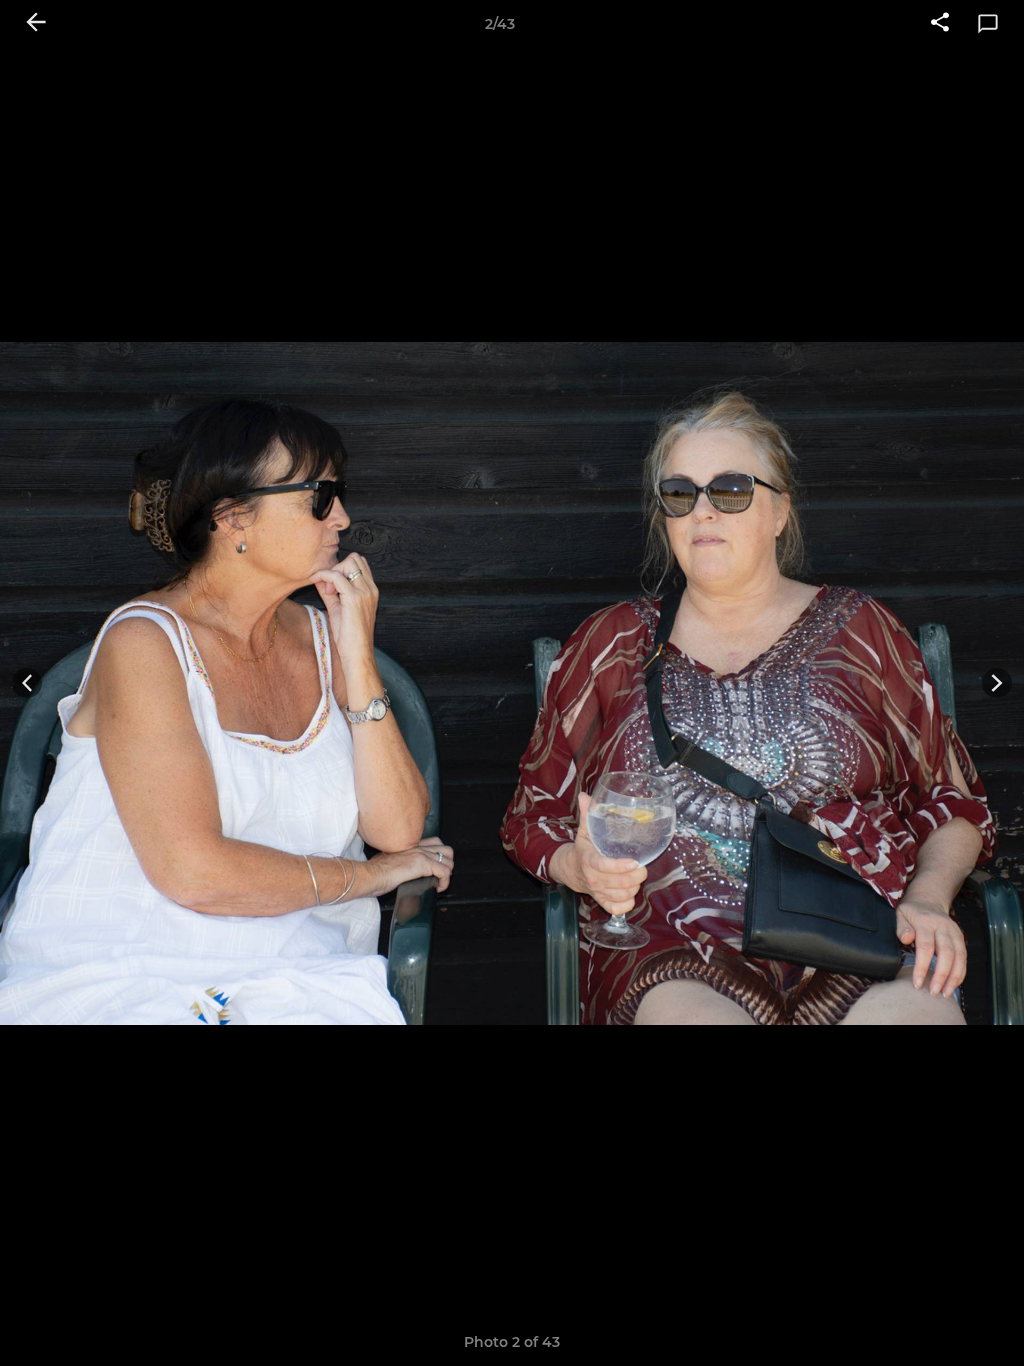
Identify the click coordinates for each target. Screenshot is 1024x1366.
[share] (940, 24)
